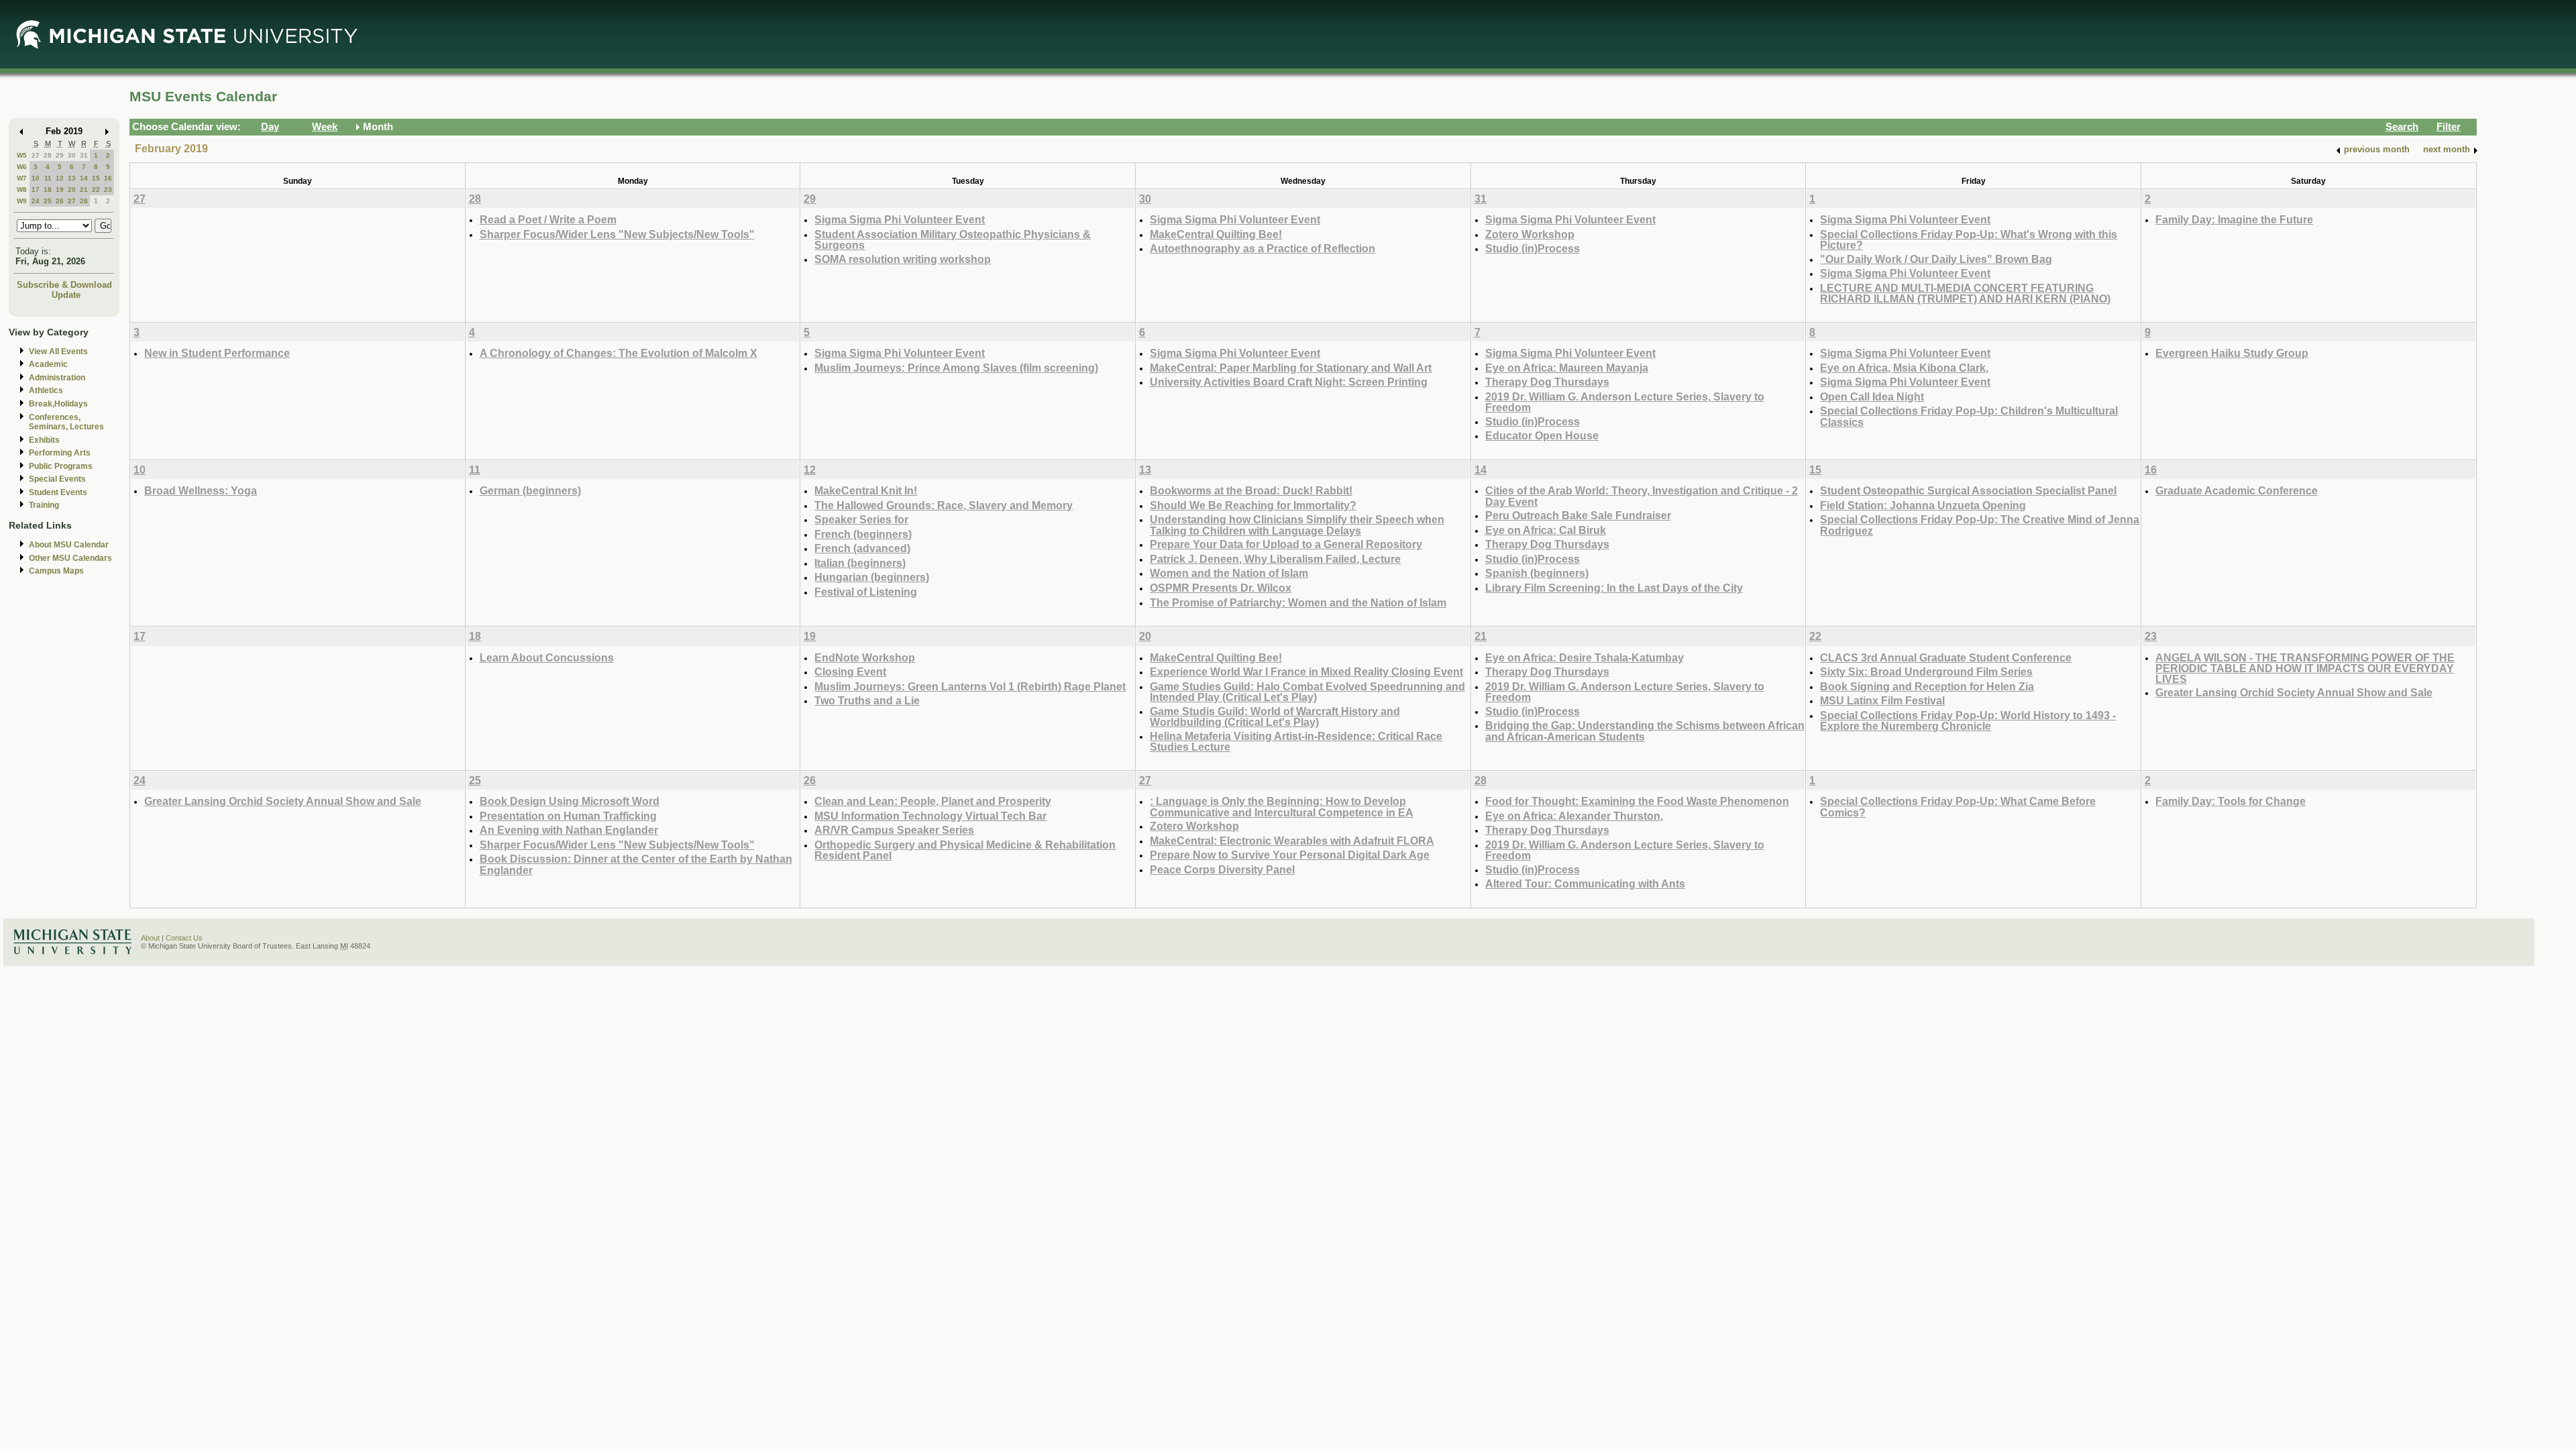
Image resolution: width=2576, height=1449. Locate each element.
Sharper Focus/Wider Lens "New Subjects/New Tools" (617, 234)
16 (108, 178)
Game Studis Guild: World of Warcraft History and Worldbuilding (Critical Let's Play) (1275, 717)
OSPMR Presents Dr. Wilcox (1221, 588)
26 (60, 201)
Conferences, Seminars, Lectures (66, 422)
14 (84, 178)
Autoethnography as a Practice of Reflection (1263, 248)
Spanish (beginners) (1537, 573)
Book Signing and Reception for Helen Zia (1927, 686)
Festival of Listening (866, 592)
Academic (48, 364)
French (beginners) (863, 534)
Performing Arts (60, 453)
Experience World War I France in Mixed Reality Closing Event (1306, 672)
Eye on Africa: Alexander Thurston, (1574, 816)
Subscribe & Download (64, 285)
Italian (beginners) (860, 563)
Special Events (57, 479)
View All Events (58, 352)
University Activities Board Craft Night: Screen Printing (1289, 382)
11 (48, 178)
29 (60, 155)
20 (72, 190)
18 (48, 190)
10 (36, 178)
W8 (22, 190)
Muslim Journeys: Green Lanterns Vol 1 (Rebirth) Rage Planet (970, 686)
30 (72, 155)
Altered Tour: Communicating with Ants (1585, 883)
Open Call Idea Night (1872, 396)
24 (36, 201)
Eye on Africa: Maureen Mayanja (1567, 368)
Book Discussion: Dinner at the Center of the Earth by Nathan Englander (636, 864)
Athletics (46, 390)
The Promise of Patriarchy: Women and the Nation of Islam (1298, 602)
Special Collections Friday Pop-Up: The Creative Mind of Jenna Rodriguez (1980, 525)
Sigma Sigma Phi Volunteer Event (900, 219)
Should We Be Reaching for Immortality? (1253, 505)
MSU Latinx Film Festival (1882, 700)
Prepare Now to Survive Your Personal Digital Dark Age (1290, 855)
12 (60, 178)
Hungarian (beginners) (872, 577)
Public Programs (61, 466)
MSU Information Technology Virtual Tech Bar (930, 816)
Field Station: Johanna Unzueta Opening (1923, 505)
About (150, 938)
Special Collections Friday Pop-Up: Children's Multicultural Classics (1969, 416)
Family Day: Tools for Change (2231, 801)
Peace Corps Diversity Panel (1222, 869)
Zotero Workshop (1530, 234)
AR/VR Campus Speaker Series (894, 830)
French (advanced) (862, 548)
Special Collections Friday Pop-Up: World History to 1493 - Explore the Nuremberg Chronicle (1968, 721)
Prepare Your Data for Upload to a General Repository (1286, 544)
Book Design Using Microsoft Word (570, 801)
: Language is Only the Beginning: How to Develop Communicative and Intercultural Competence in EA (1282, 807)
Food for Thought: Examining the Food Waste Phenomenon (1637, 801)
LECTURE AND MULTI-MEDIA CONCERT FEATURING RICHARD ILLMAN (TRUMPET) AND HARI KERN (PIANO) (1965, 293)
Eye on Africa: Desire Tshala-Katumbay (1585, 657)
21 (84, 190)
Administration (57, 378)
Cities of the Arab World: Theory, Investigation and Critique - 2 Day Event (1642, 496)
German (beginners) (530, 490)
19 (60, 190)
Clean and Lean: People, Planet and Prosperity (933, 801)
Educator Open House (1542, 435)
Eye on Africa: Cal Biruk (1546, 530)
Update (66, 295)
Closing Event (850, 672)
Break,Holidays (58, 404)
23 (108, 190)
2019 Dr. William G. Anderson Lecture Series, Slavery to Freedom (1625, 402)
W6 (22, 167)
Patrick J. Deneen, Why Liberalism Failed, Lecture (1275, 559)
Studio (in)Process (1533, 248)
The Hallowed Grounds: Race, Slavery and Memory (944, 505)
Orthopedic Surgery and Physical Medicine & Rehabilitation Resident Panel (965, 850)
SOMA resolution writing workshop (903, 259)
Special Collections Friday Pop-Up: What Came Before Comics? (1958, 807)
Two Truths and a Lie (867, 700)
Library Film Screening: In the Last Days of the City (1614, 588)
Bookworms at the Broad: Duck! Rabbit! (1251, 490)
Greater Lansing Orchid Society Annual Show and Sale (2294, 692)
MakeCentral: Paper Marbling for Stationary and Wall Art (1291, 368)
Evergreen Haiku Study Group (2232, 353)
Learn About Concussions (547, 657)
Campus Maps (56, 571)
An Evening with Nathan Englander (569, 830)
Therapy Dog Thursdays (1547, 382)
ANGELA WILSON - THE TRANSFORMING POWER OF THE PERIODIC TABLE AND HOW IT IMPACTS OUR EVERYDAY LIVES (2305, 668)
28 (48, 155)
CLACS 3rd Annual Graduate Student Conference (1946, 657)
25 (48, 201)
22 (96, 190)
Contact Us (184, 938)
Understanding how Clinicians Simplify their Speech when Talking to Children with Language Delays (1297, 525)
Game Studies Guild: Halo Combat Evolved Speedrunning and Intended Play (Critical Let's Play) (1307, 692)
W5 (22, 155)
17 (36, 190)
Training (44, 505)
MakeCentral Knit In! (866, 490)
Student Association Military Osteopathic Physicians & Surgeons (953, 240)
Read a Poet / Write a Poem (548, 219)
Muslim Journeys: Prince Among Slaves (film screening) (956, 368)
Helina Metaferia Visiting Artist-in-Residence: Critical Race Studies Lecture (1296, 742)
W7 (22, 178)
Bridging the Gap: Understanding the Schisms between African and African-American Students (1645, 731)
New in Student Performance (217, 353)
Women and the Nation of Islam (1229, 573)
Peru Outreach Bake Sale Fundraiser (1578, 515)
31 (84, 155)
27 (36, 155)
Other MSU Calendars (70, 558)
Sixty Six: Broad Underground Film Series (1926, 672)
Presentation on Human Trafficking (568, 816)
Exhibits (44, 440)
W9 (22, 201)
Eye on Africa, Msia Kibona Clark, (1904, 368)
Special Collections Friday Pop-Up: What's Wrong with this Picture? (1969, 240)
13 (72, 178)
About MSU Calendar (69, 545)
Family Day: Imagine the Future (2234, 219)
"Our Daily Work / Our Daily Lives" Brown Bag (1936, 259)
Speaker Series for (861, 519)
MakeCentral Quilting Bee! (1216, 234)
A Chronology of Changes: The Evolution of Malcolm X (619, 353)
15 (96, 178)
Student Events (58, 492)
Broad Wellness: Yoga (201, 490)
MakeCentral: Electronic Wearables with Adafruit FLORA (1292, 841)
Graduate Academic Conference (2237, 490)
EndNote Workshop (865, 657)
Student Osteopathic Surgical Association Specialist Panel (1968, 490)
